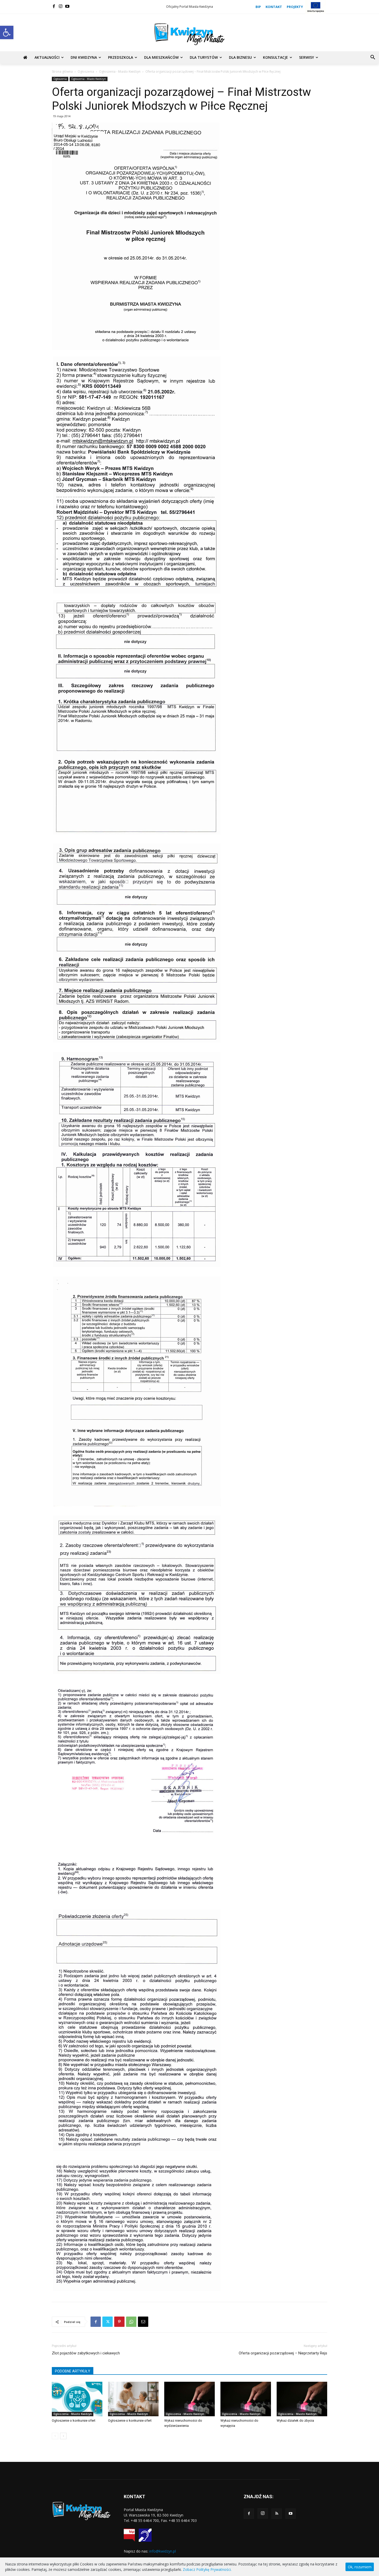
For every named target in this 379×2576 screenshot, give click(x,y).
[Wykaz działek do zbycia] (302, 2399)
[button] (7, 32)
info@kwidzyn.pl (163, 2551)
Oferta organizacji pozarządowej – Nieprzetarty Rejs (283, 2353)
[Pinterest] (119, 2322)
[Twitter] (108, 2322)
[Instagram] (61, 6)
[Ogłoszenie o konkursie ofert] (77, 2399)
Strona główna (62, 71)
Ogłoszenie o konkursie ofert (74, 2421)
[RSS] (277, 2514)
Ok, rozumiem (360, 2567)
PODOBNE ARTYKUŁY (73, 2371)
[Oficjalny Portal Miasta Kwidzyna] (190, 34)
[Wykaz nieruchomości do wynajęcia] (246, 2399)
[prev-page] (55, 2436)
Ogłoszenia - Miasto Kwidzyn (120, 71)
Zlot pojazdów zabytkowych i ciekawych (86, 2353)
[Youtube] (67, 6)
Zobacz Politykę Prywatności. (207, 2569)
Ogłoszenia (86, 71)
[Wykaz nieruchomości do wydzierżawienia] (190, 2399)
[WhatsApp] (131, 2322)
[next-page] (63, 2436)
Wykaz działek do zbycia (295, 2421)
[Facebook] (54, 6)
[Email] (143, 2322)
